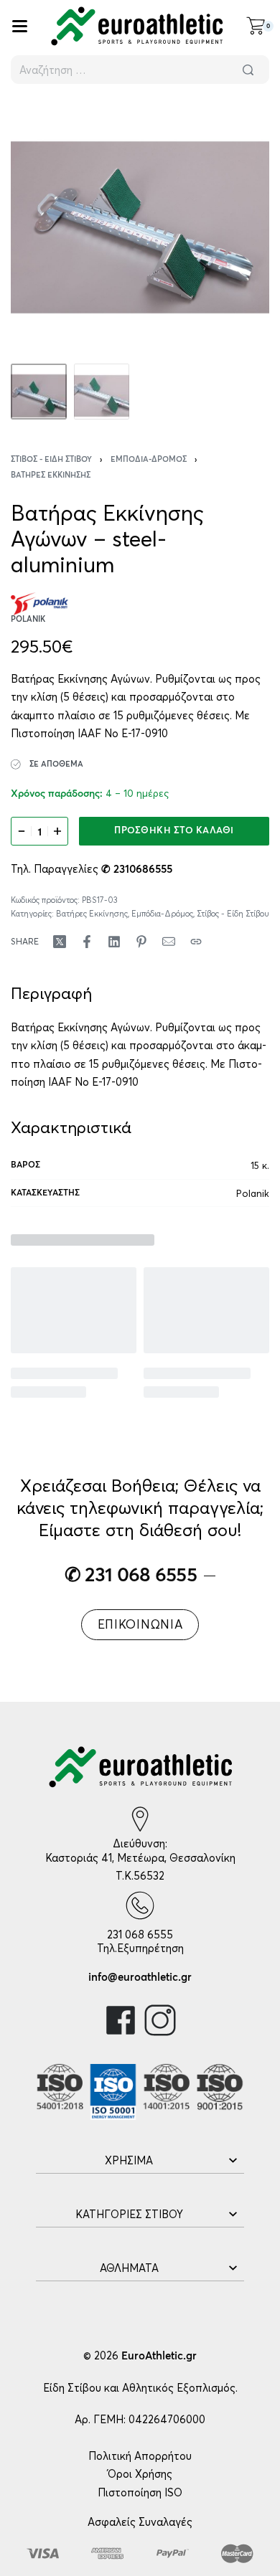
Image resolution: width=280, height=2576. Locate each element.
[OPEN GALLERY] (140, 227)
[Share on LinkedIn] (114, 942)
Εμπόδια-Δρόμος (149, 459)
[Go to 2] (102, 392)
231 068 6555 (140, 1935)
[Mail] (169, 942)
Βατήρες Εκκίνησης (51, 475)
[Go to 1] (39, 392)
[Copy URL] (196, 942)
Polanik (253, 1193)
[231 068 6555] (140, 1905)
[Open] (20, 26)
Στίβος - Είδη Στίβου (51, 459)
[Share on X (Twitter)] (60, 942)
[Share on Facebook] (87, 942)
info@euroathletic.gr (140, 1978)
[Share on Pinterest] (141, 942)
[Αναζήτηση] (248, 70)
